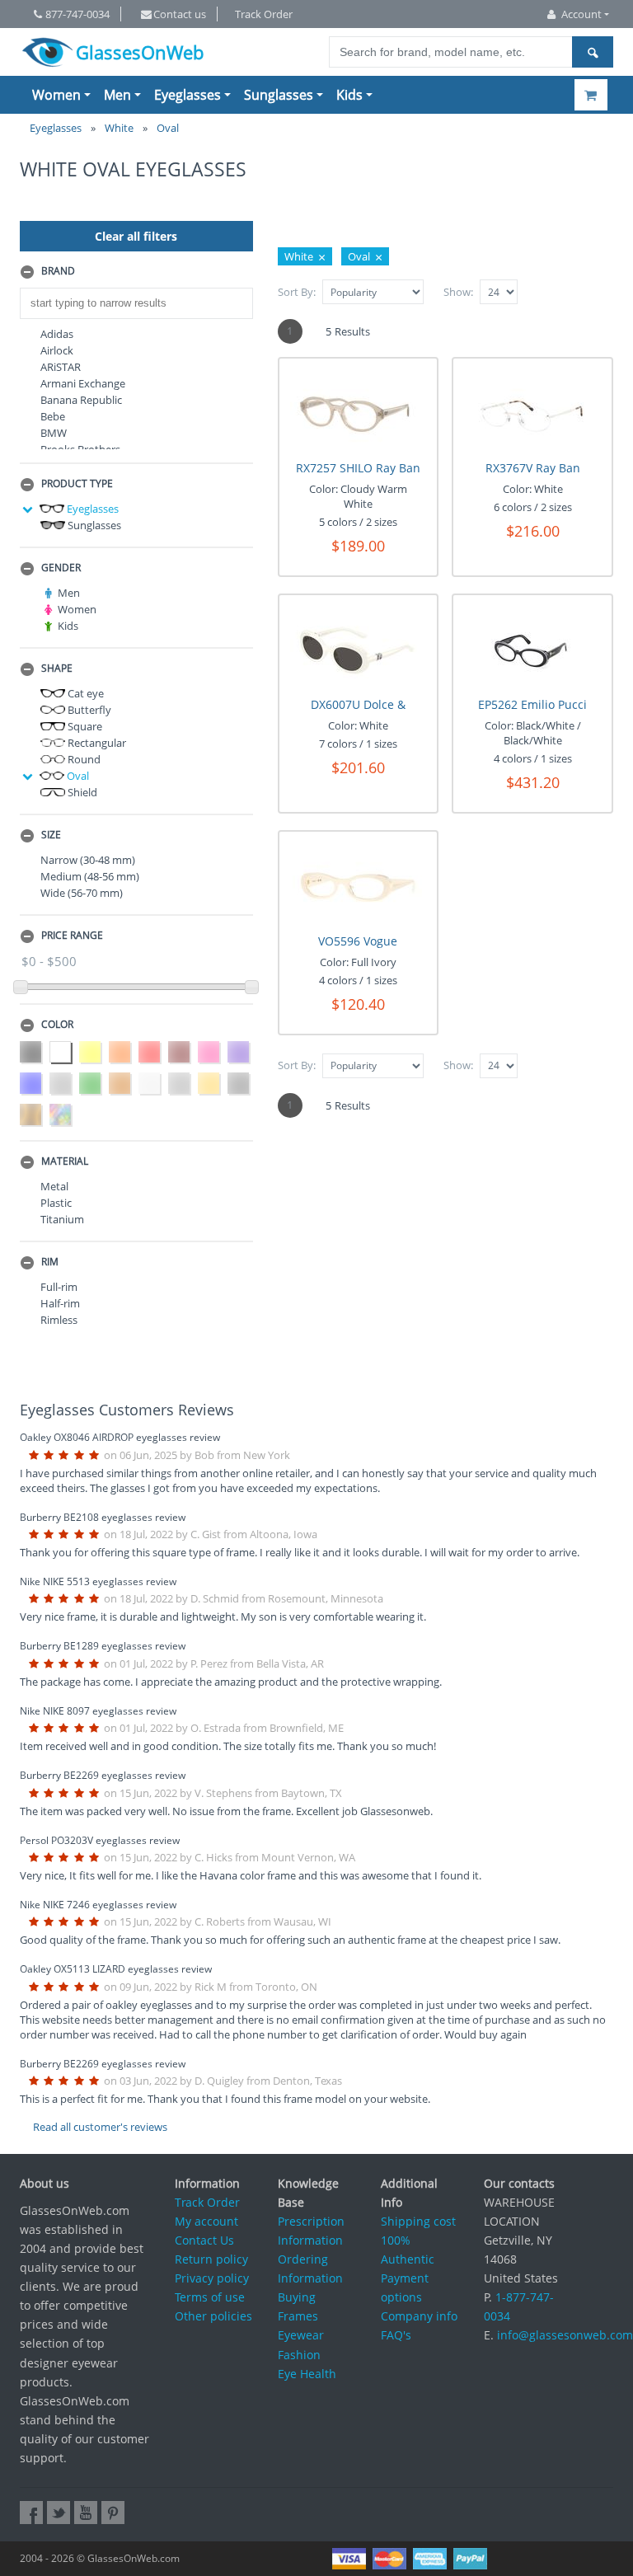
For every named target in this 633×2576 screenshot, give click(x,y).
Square (84, 726)
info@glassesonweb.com (565, 2335)
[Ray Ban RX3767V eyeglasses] (533, 410)
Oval (77, 776)
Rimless (59, 1320)
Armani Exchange (83, 383)
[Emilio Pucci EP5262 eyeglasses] (533, 647)
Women (56, 95)
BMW (54, 433)
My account (206, 2221)
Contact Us (204, 2240)
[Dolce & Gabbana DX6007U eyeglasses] (358, 647)
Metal (54, 1186)
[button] (136, 272)
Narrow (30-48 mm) (88, 860)
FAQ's (396, 2335)
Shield (81, 792)
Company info (419, 2316)
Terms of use (210, 2297)
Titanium (62, 1219)
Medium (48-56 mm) (90, 876)
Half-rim (60, 1303)
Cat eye (84, 693)
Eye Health (307, 2374)
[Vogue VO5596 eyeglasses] (358, 883)
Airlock (57, 350)
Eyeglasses (188, 95)
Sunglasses (279, 95)
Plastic (56, 1203)
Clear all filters (136, 236)
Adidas (57, 334)
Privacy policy (212, 2278)
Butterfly (88, 710)
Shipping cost (418, 2221)
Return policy (211, 2259)
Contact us (180, 14)
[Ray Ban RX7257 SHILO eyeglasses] (358, 410)
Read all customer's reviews (100, 2127)
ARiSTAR (61, 367)
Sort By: (297, 292)
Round (83, 759)
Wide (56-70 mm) (82, 893)
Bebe (53, 416)
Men (117, 95)
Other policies (213, 2316)
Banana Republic (81, 400)
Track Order (264, 14)
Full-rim (59, 1287)
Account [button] (581, 14)
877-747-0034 (77, 14)
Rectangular (96, 743)
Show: (458, 292)
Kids (349, 95)
